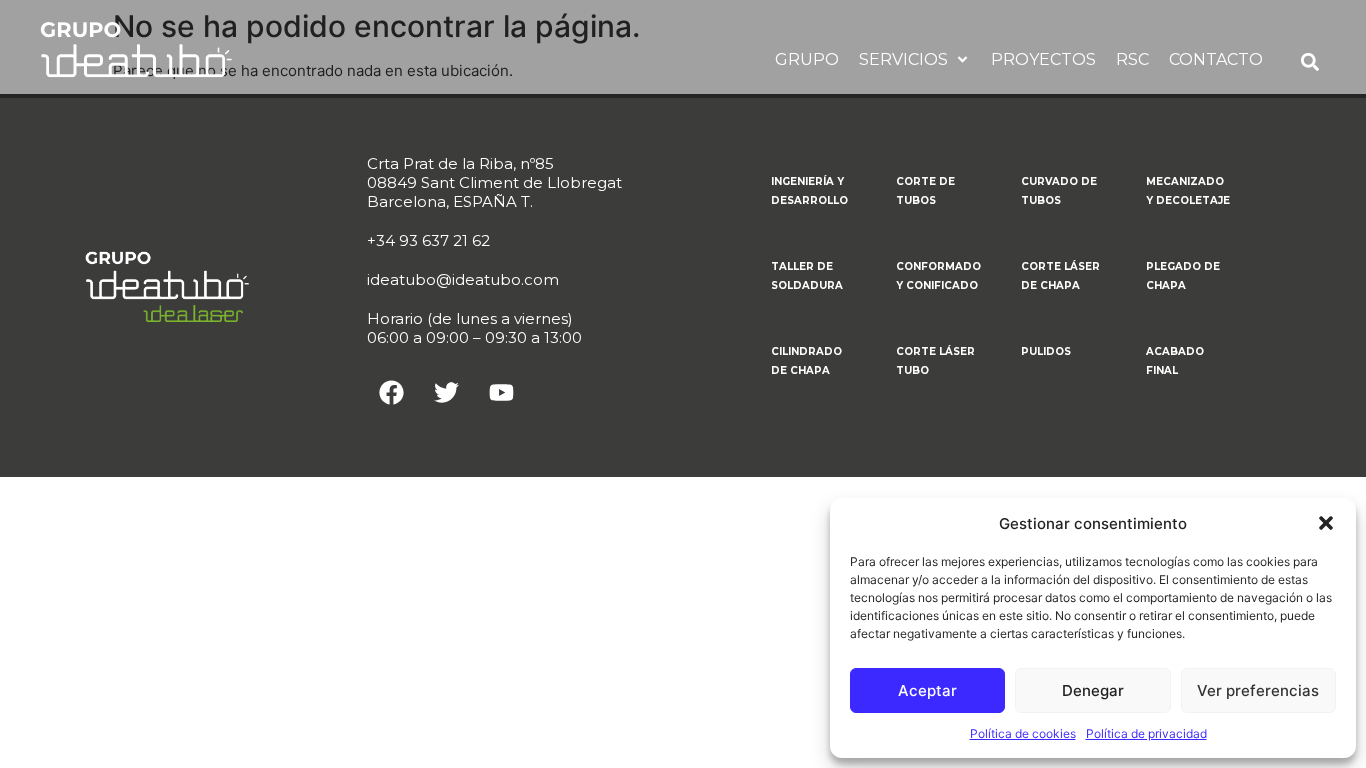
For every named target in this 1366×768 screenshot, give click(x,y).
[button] (1326, 523)
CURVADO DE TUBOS (1059, 191)
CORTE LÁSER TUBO (935, 361)
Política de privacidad (1146, 733)
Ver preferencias (1258, 690)
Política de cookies (1023, 733)
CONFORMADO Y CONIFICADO (938, 276)
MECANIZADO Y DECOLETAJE (1188, 191)
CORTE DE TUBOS (925, 191)
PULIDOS (1046, 351)
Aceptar (927, 690)
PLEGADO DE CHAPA (1183, 276)
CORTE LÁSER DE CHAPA (1060, 276)
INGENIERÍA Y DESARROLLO (809, 191)
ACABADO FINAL (1175, 361)
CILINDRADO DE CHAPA (806, 361)
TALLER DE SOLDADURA (807, 276)
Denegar (1093, 690)
